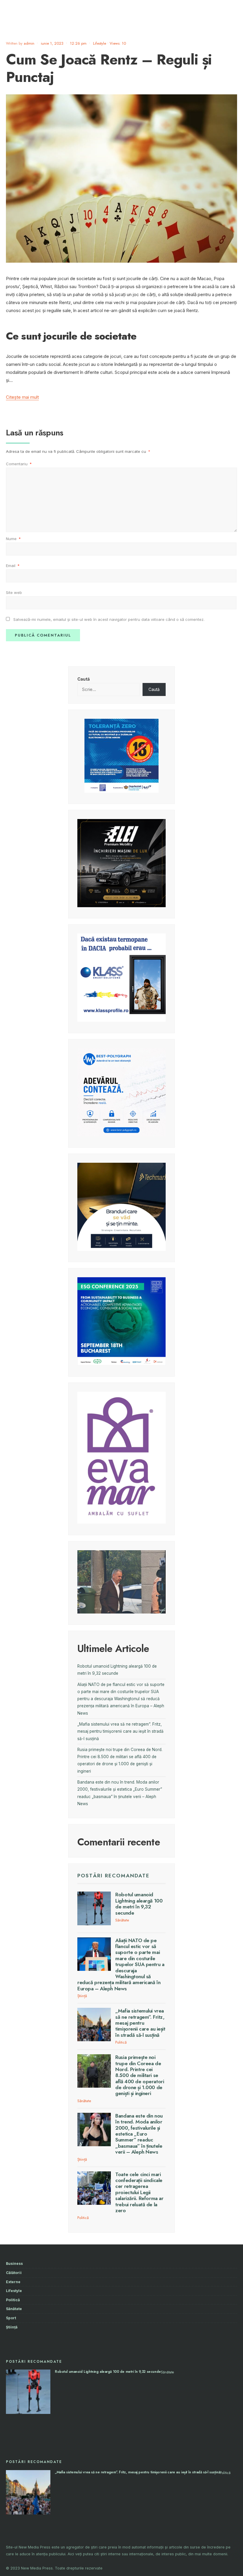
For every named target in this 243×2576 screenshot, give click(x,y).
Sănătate (122, 1920)
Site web (14, 592)
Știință (82, 1996)
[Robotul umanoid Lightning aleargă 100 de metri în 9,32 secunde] (94, 1908)
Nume (13, 539)
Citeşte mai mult (22, 397)
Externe (13, 2282)
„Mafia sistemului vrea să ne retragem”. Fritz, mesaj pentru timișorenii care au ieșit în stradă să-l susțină (120, 1731)
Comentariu (19, 464)
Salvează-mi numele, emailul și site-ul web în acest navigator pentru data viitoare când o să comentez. (109, 619)
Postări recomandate (113, 1876)
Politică (121, 2042)
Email (13, 566)
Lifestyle (100, 43)
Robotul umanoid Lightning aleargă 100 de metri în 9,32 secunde (139, 1904)
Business (14, 2264)
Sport (11, 2318)
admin (29, 43)
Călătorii (14, 2273)
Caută (84, 679)
